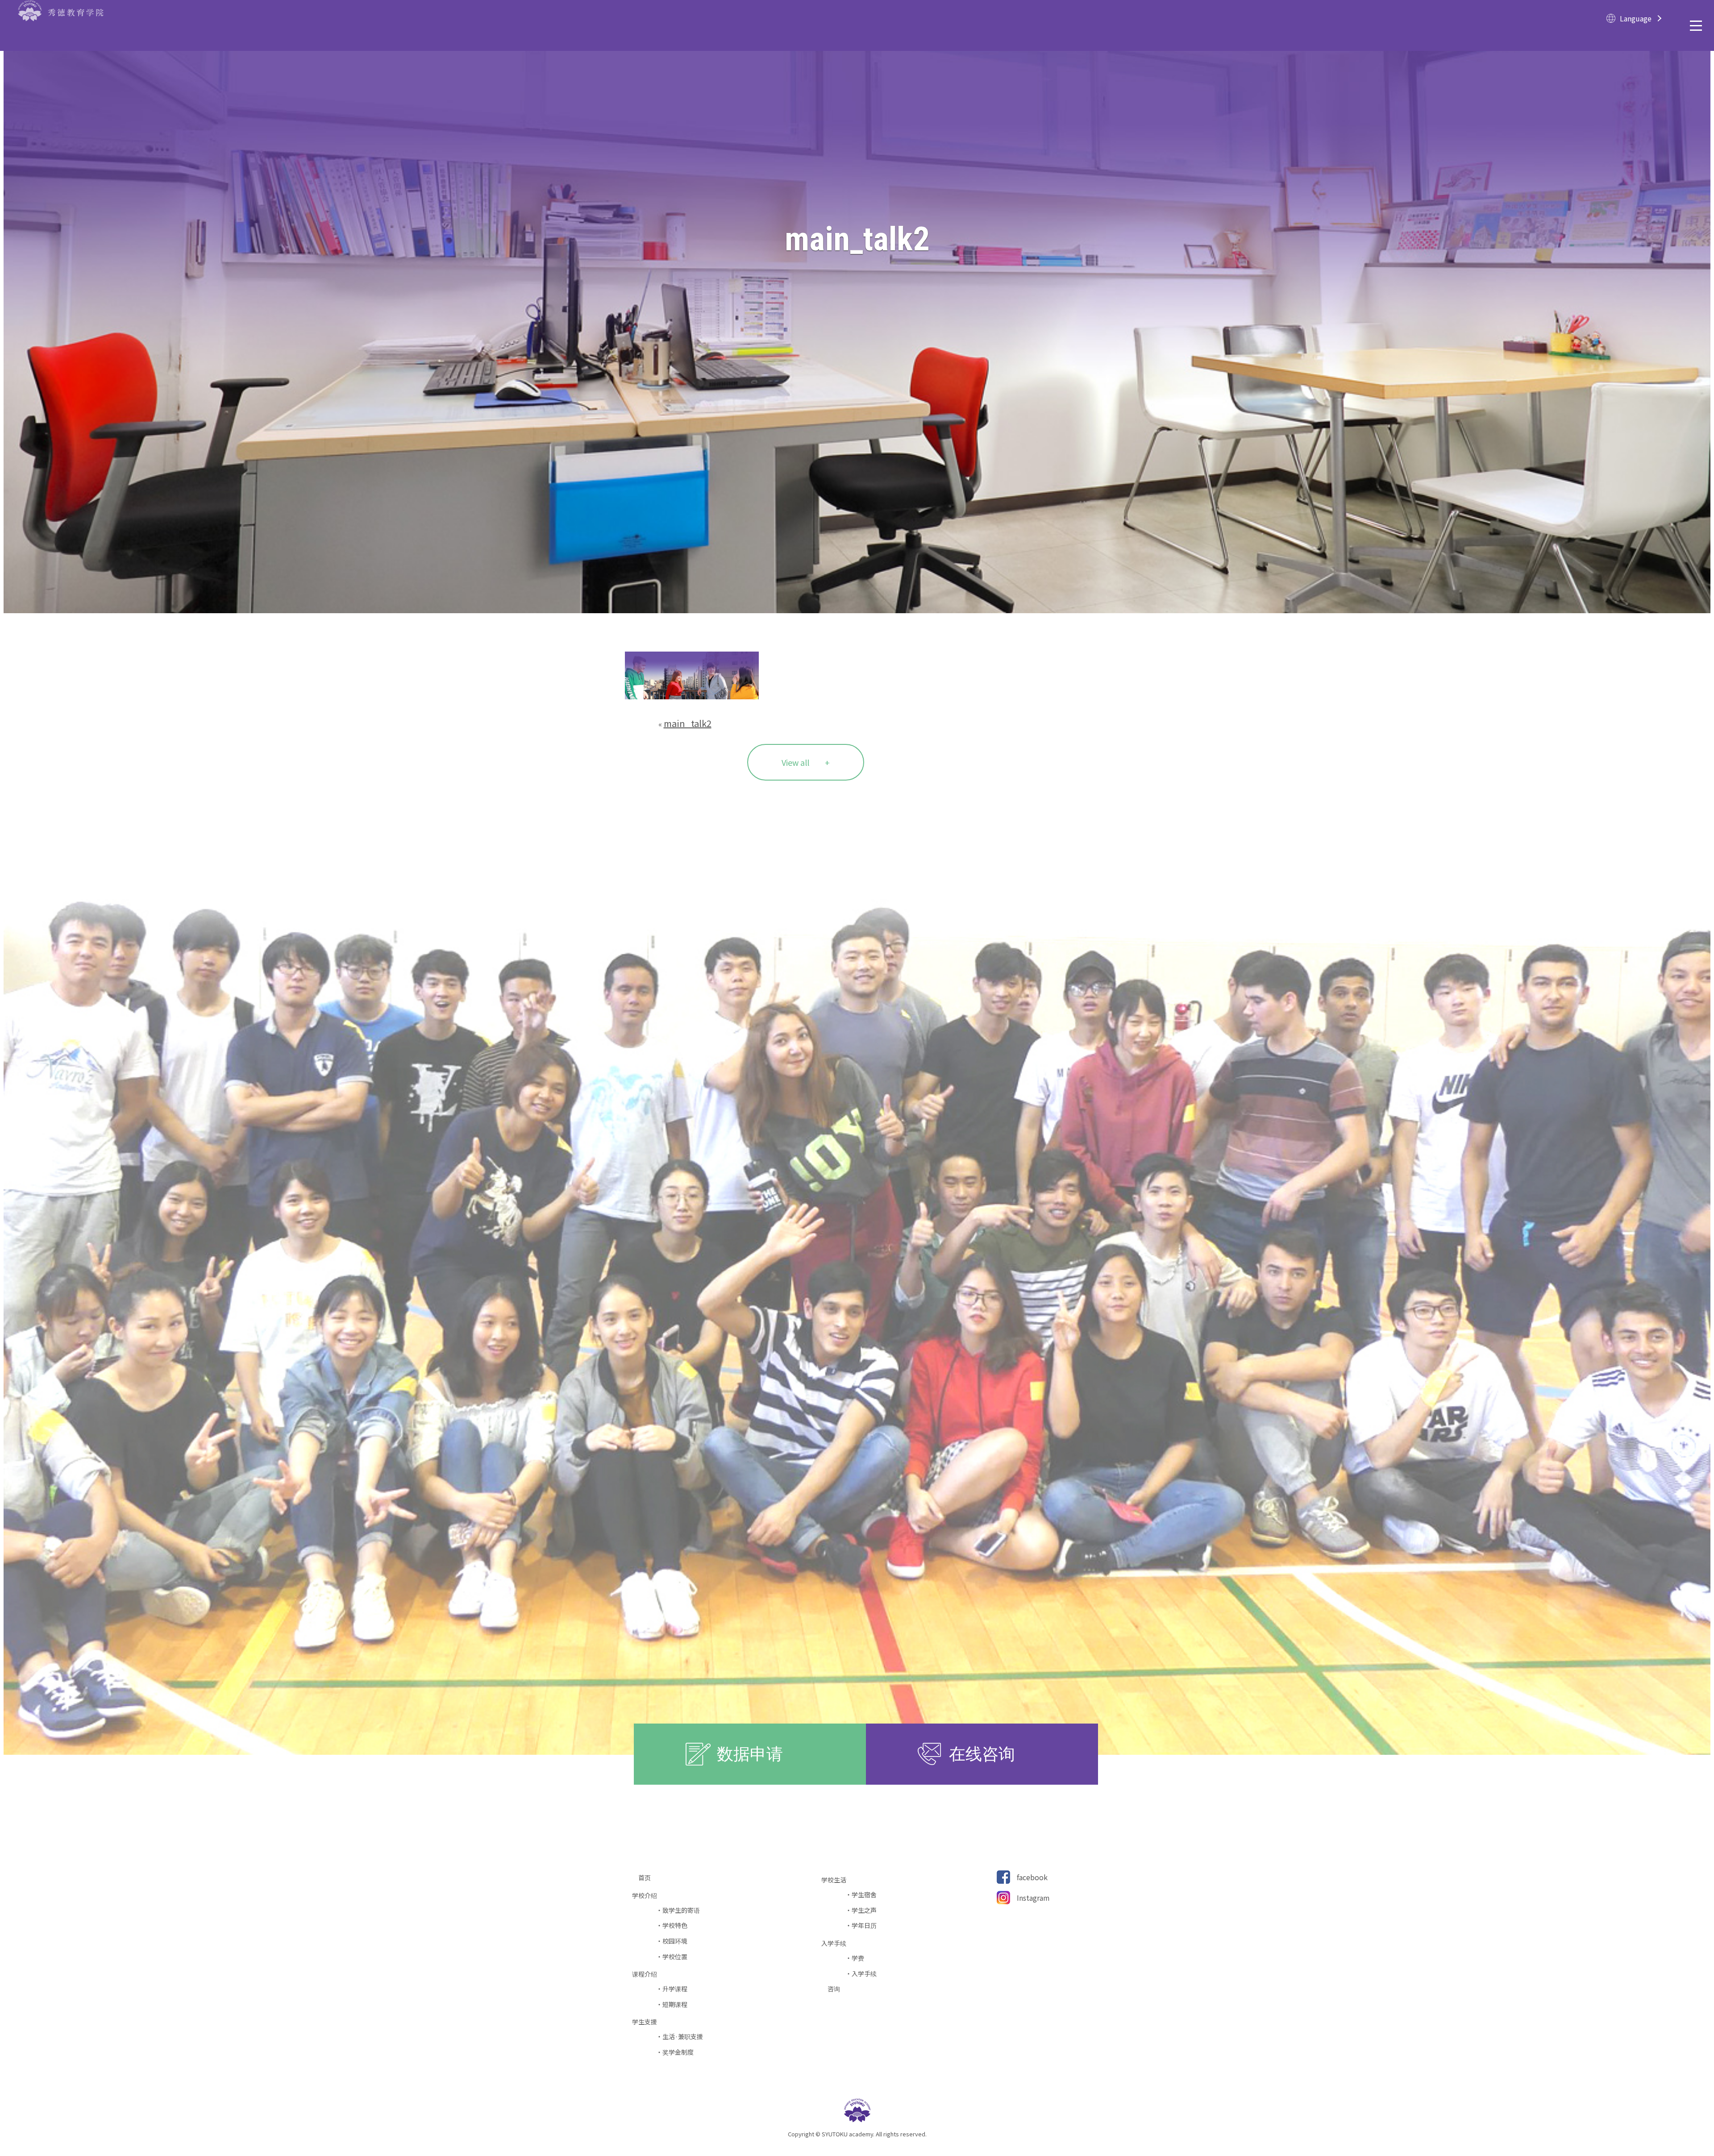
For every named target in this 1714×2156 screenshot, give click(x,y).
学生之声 (864, 1910)
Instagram (1033, 1898)
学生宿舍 (864, 1895)
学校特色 (675, 1925)
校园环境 (675, 1941)
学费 (858, 1958)
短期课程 (675, 2004)
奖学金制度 (678, 2052)
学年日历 (864, 1925)
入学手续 (864, 1974)
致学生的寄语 (681, 1910)
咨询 (837, 1989)
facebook (1032, 1877)
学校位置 (675, 1957)
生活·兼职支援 (683, 2037)
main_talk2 (688, 723)
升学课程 (675, 1989)
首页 (648, 1878)
